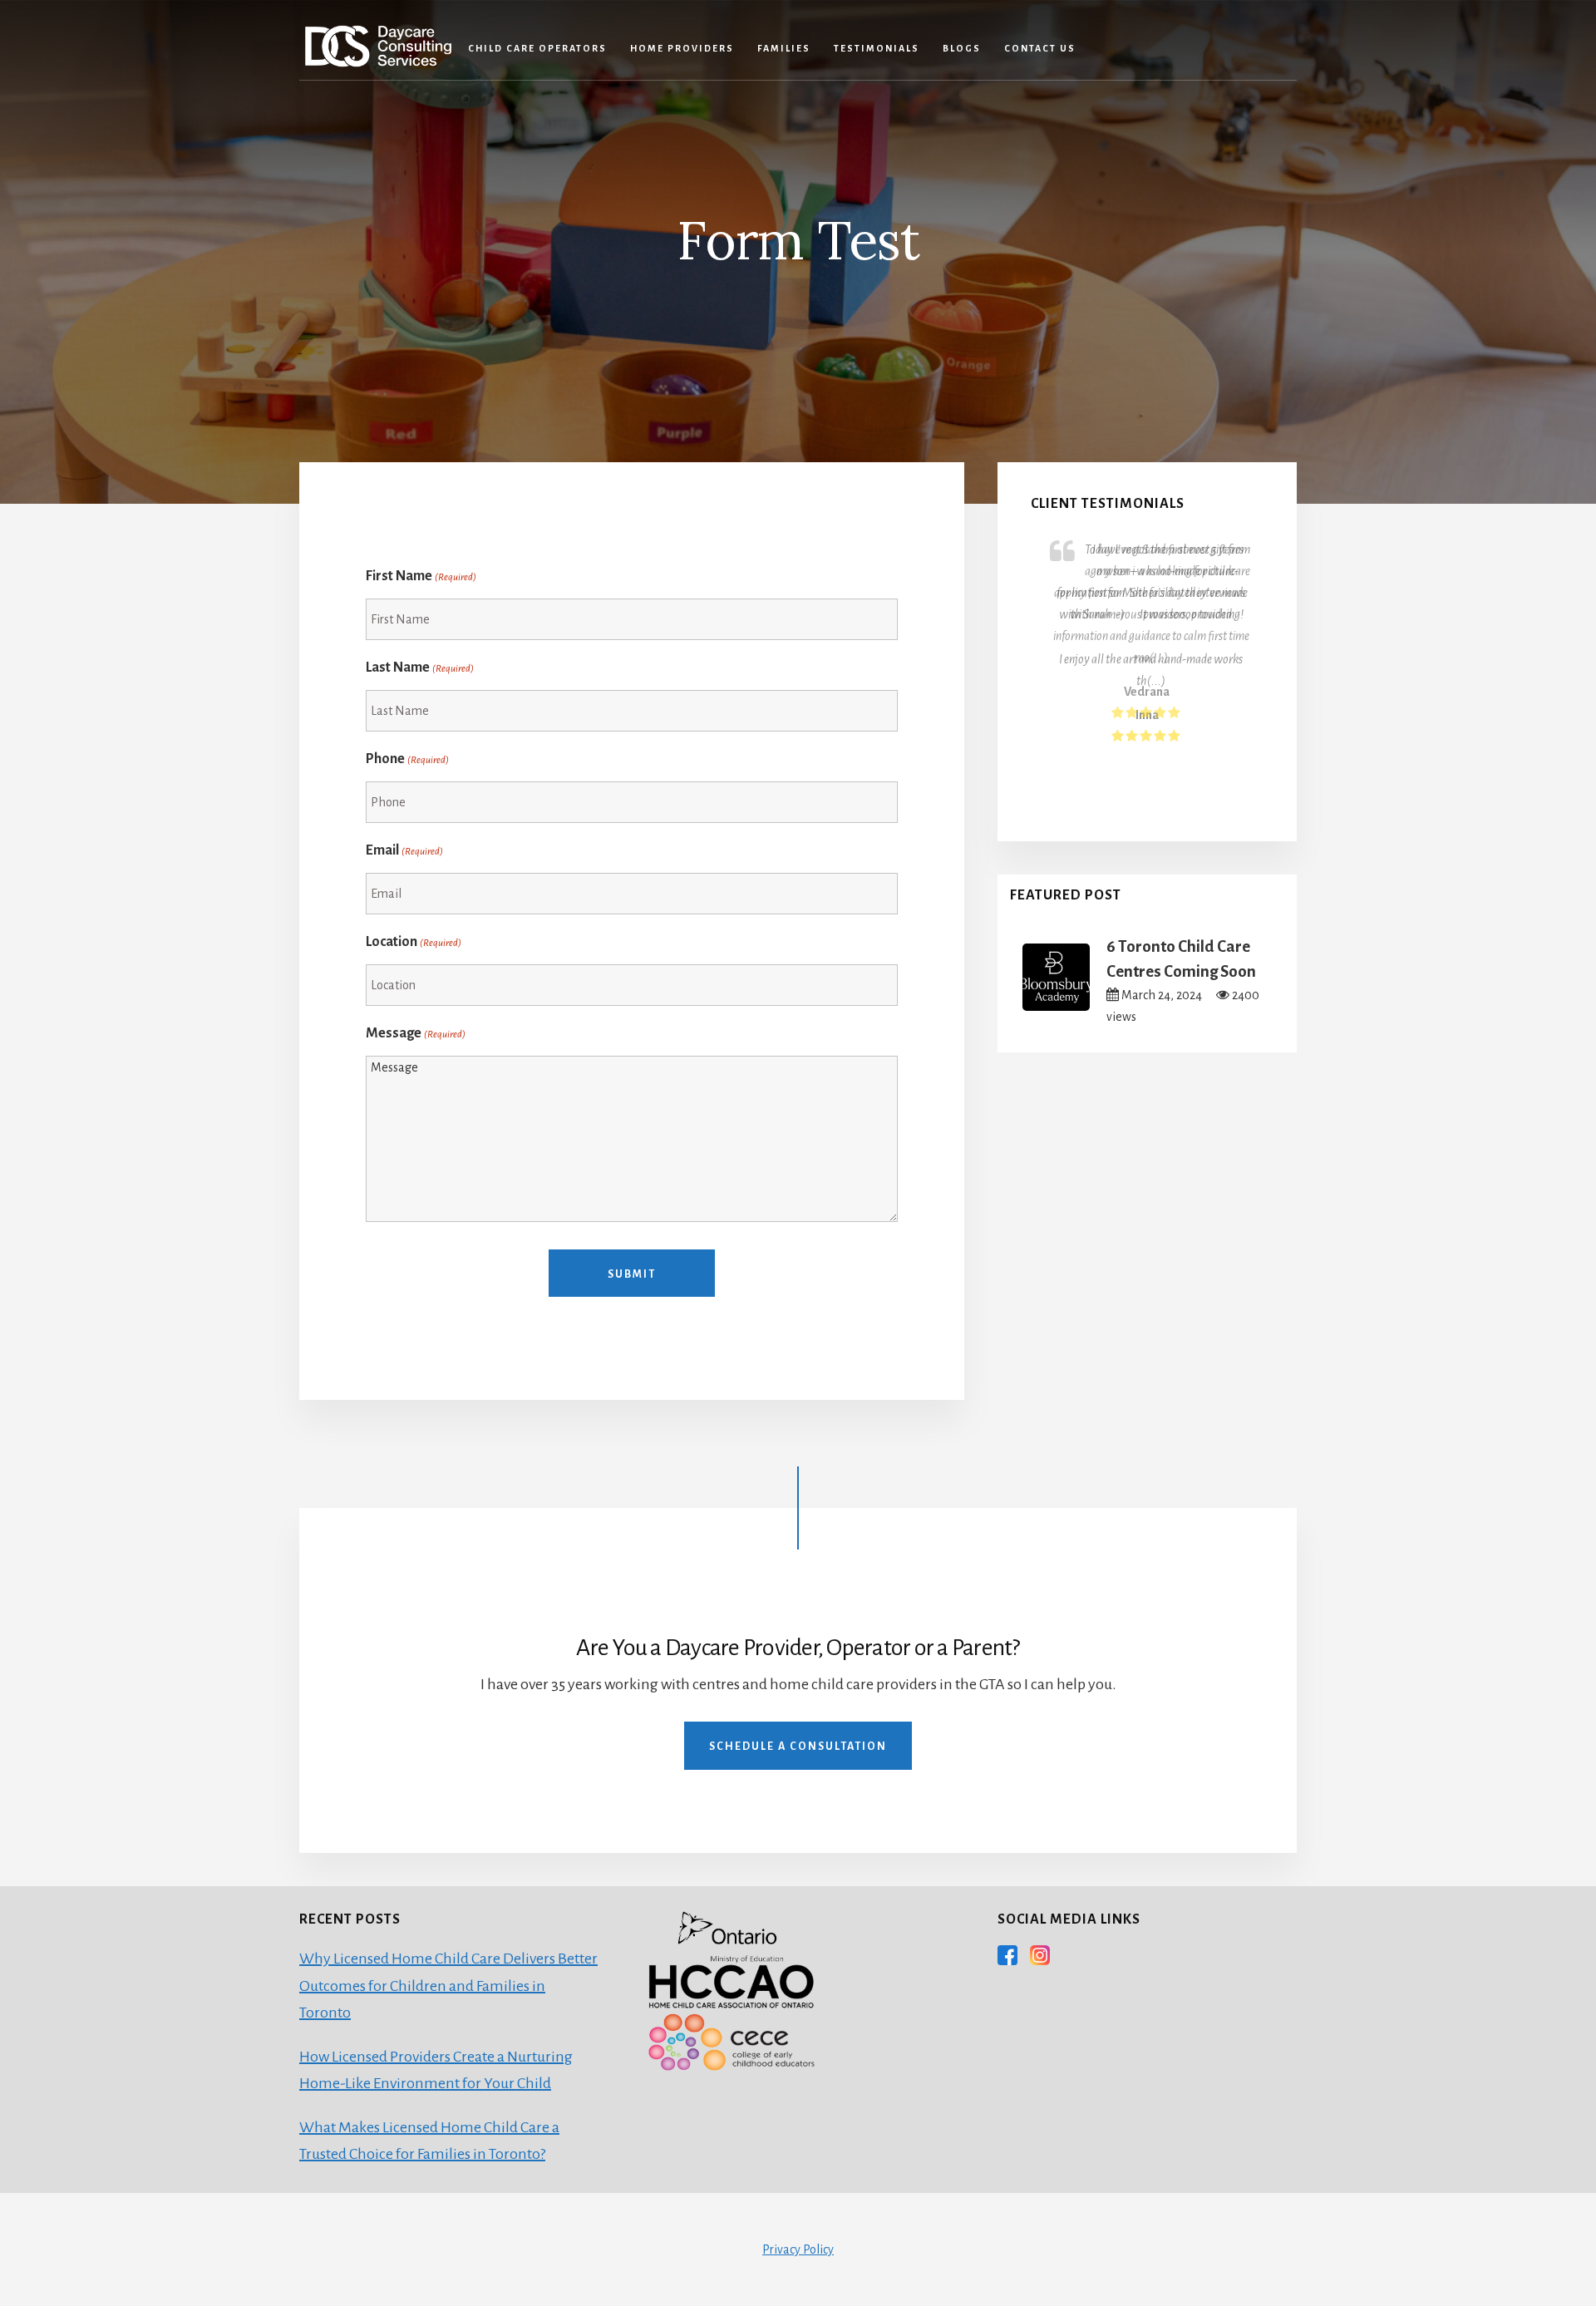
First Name (421, 576)
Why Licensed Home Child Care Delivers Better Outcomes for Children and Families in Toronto (448, 1986)
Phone (407, 759)
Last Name (420, 668)
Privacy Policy (798, 2249)
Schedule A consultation (798, 1747)
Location (414, 942)
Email (404, 850)
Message (416, 1033)
